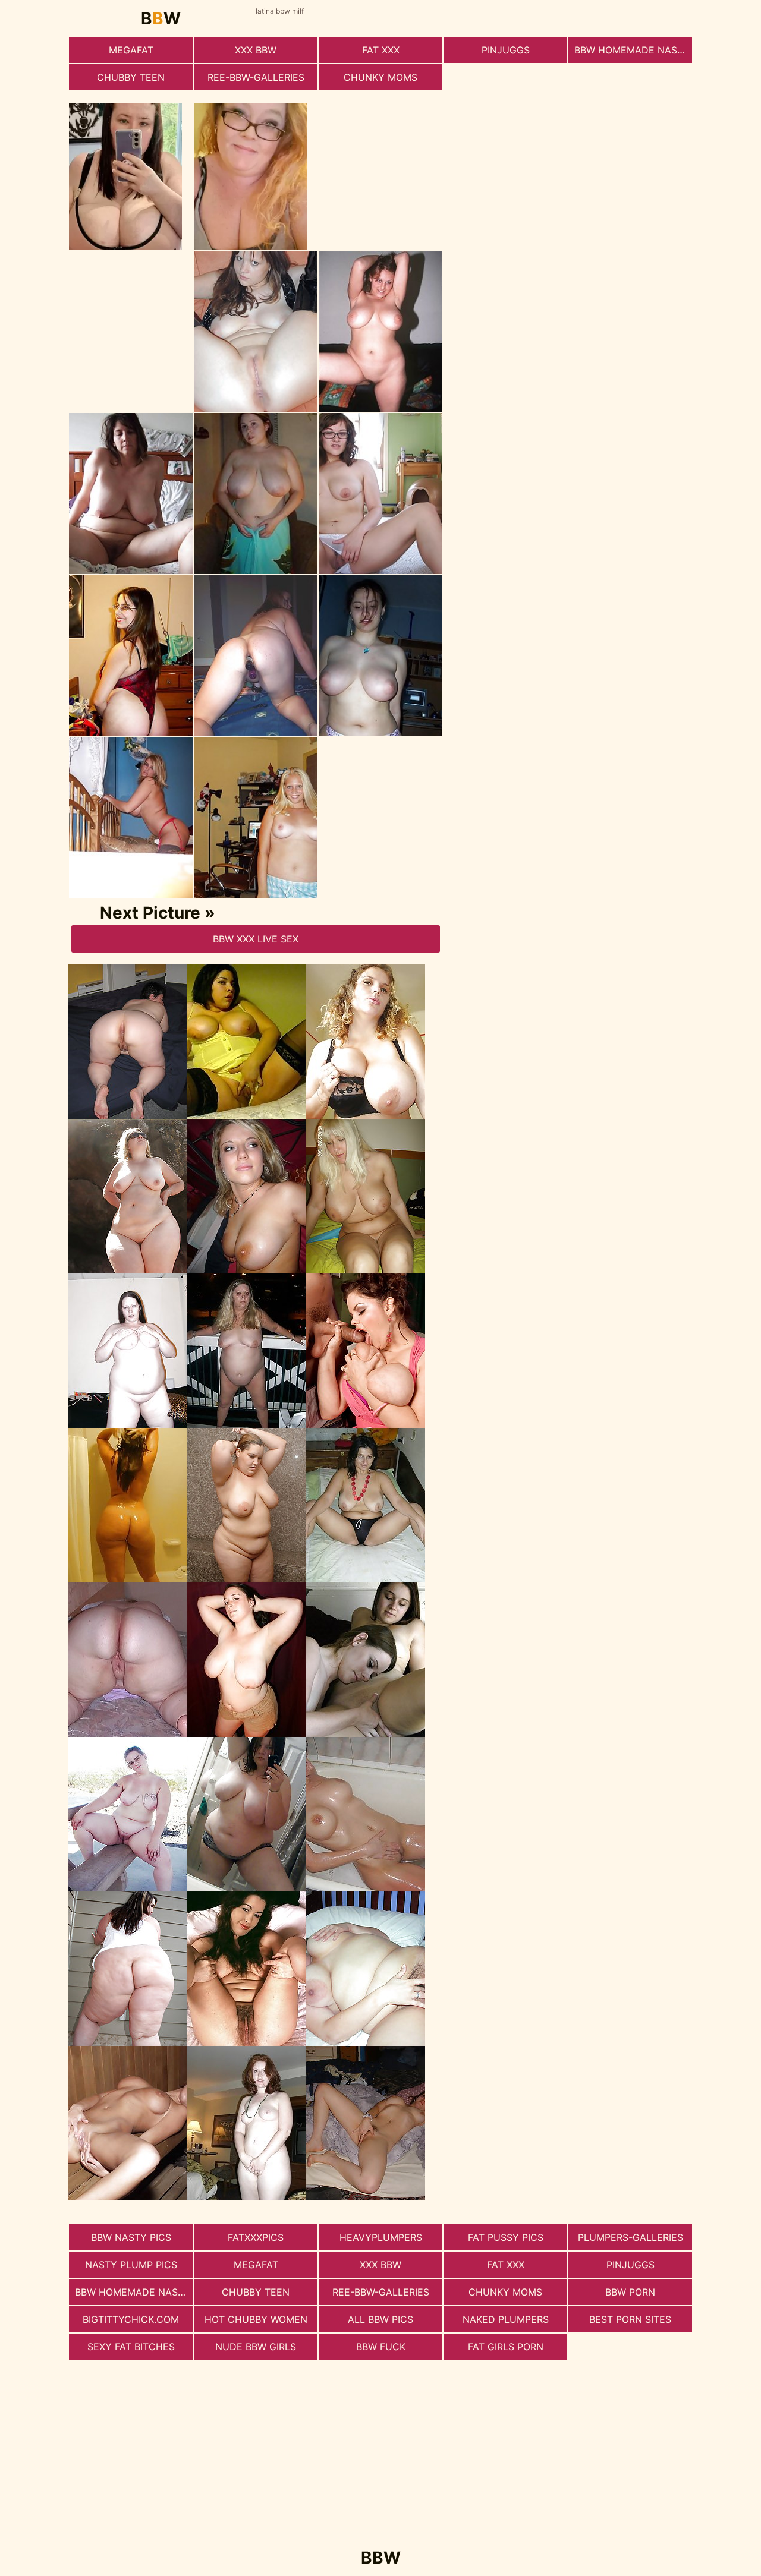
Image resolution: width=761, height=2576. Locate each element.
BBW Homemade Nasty (632, 50)
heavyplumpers (381, 2237)
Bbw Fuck (381, 2347)
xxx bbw (256, 50)
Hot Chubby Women (256, 2319)
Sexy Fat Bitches (131, 2347)
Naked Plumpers (506, 2319)
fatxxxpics (256, 2237)
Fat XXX (381, 50)
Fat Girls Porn (506, 2347)
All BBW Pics (380, 2319)
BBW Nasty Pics (131, 2237)
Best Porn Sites (630, 2319)
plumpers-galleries (631, 2237)
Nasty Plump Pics (131, 2265)
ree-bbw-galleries (256, 77)
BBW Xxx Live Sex (256, 939)
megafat (131, 50)
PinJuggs (506, 50)
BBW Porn (630, 2292)
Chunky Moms (380, 77)
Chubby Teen (131, 77)
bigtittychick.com (131, 2319)
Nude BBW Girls (256, 2347)
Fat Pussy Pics (506, 2237)
